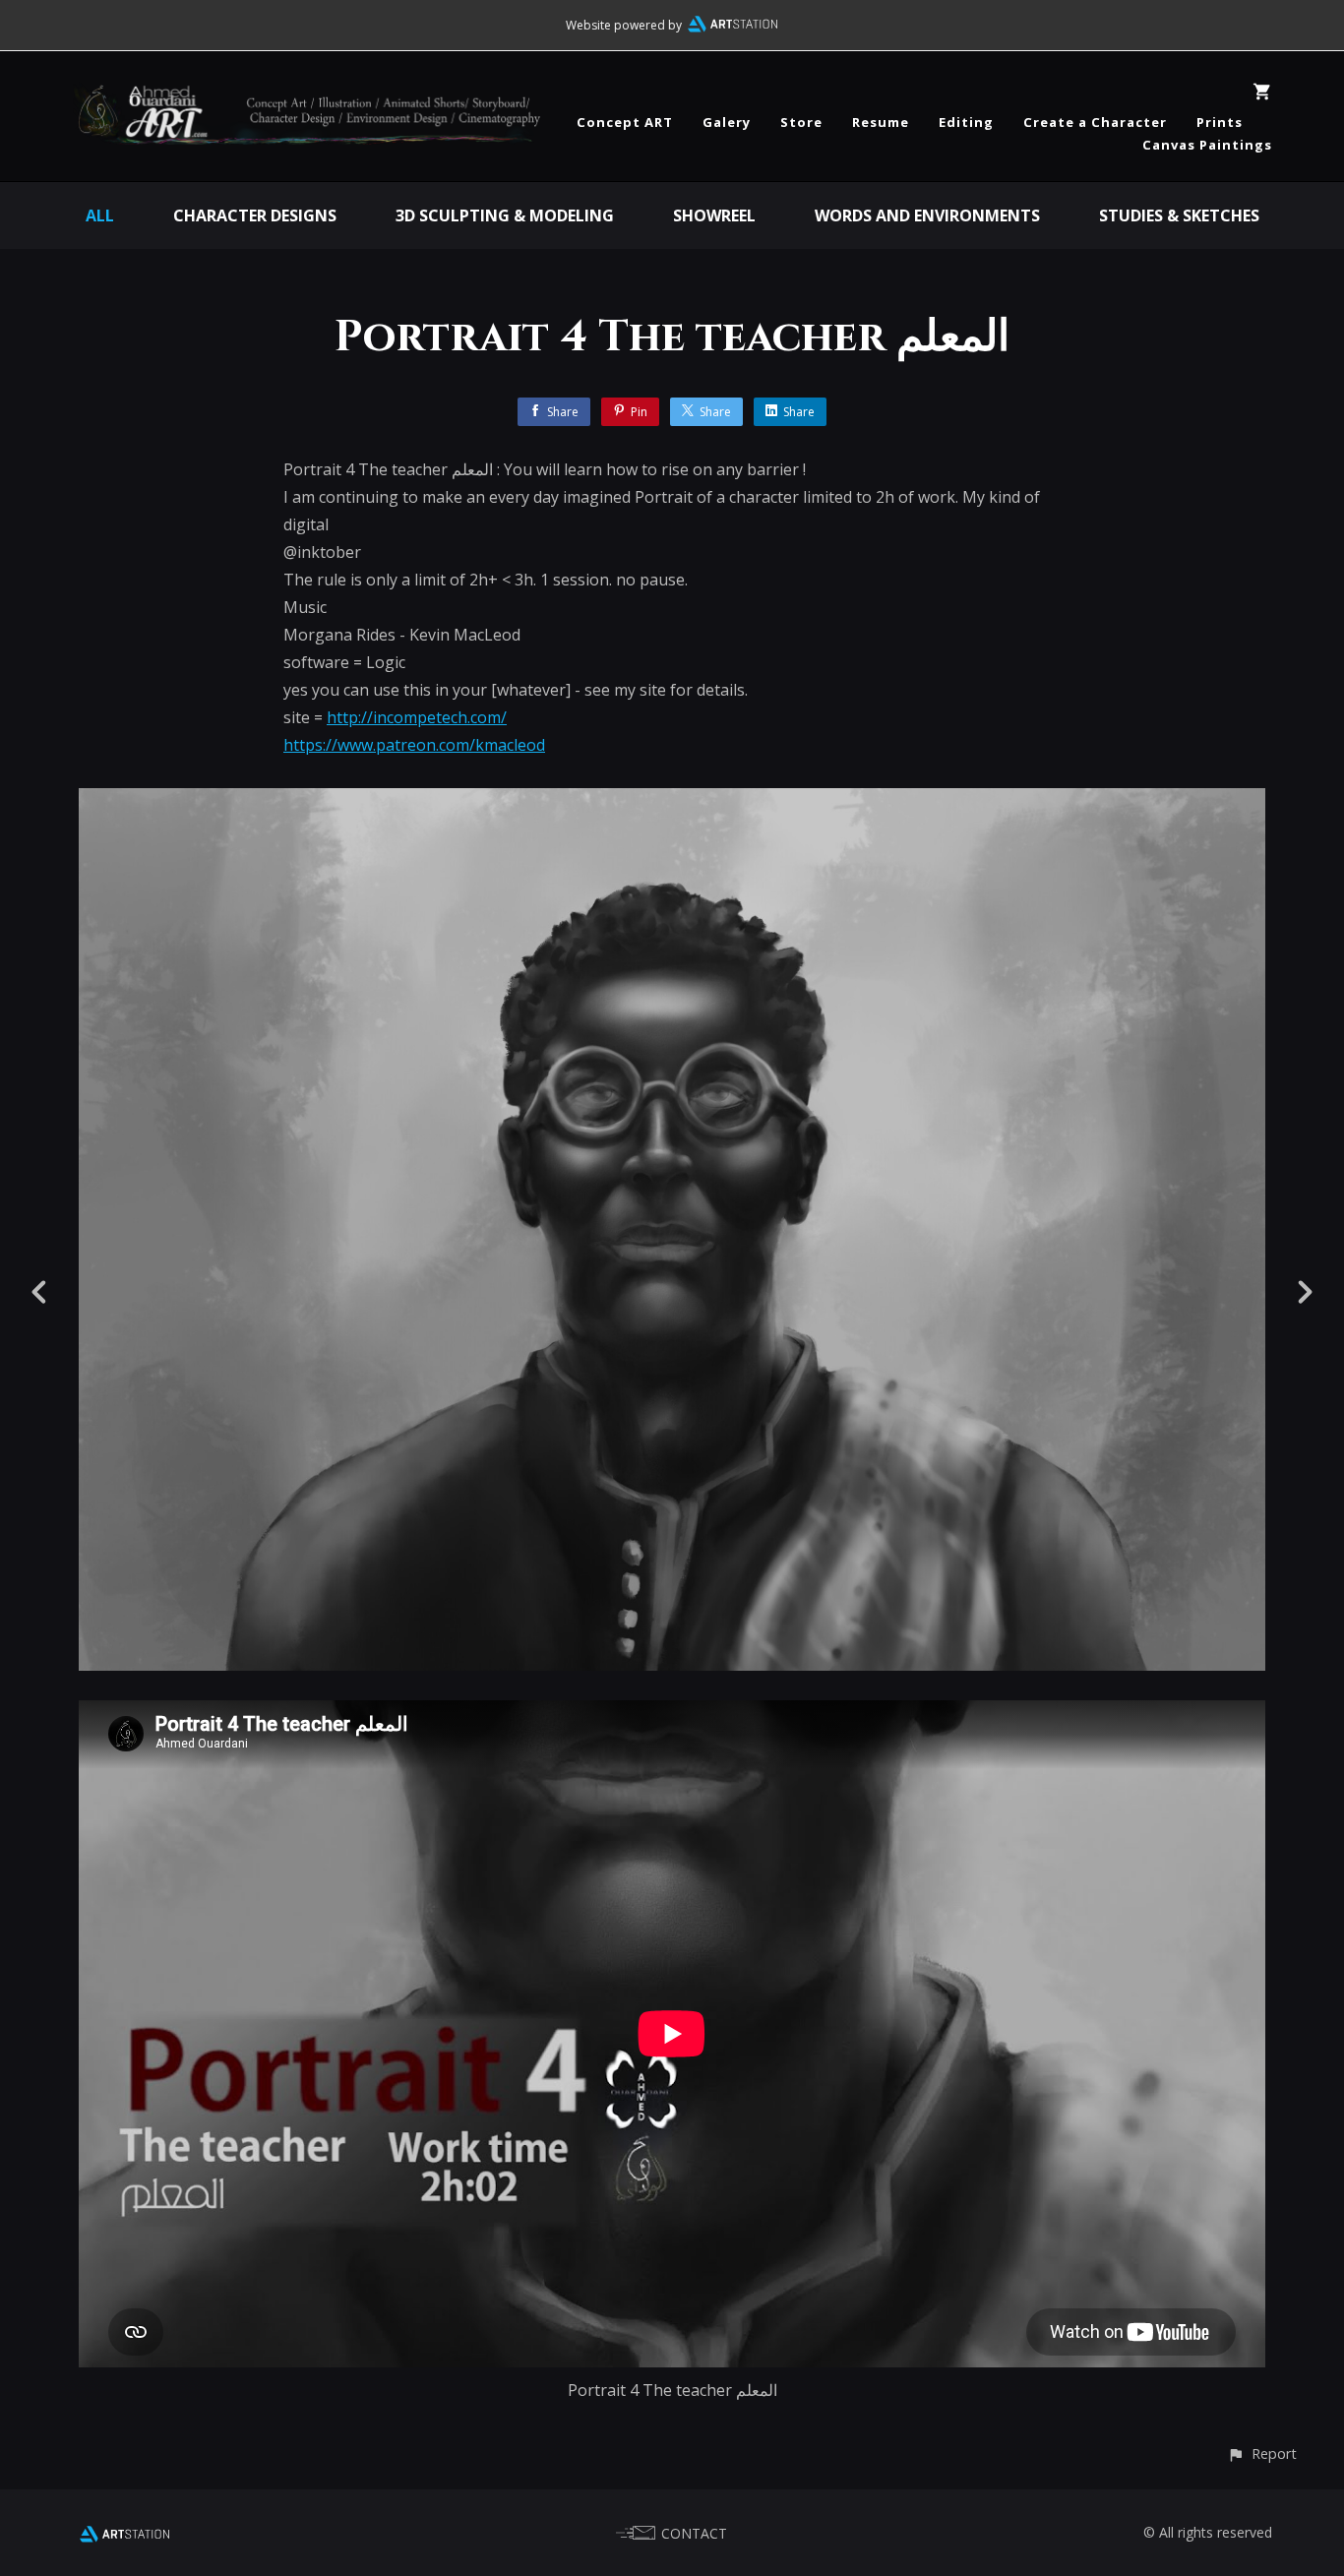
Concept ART (625, 122)
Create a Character (1095, 122)
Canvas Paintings (1207, 145)
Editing (966, 122)
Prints (1220, 122)
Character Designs (255, 215)
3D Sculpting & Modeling (505, 215)
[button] (1262, 2453)
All (100, 215)
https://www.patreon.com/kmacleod (414, 745)
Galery (727, 122)
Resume (881, 122)
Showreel (714, 215)
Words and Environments (927, 215)
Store (801, 122)
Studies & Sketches (1179, 215)
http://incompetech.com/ (417, 717)
